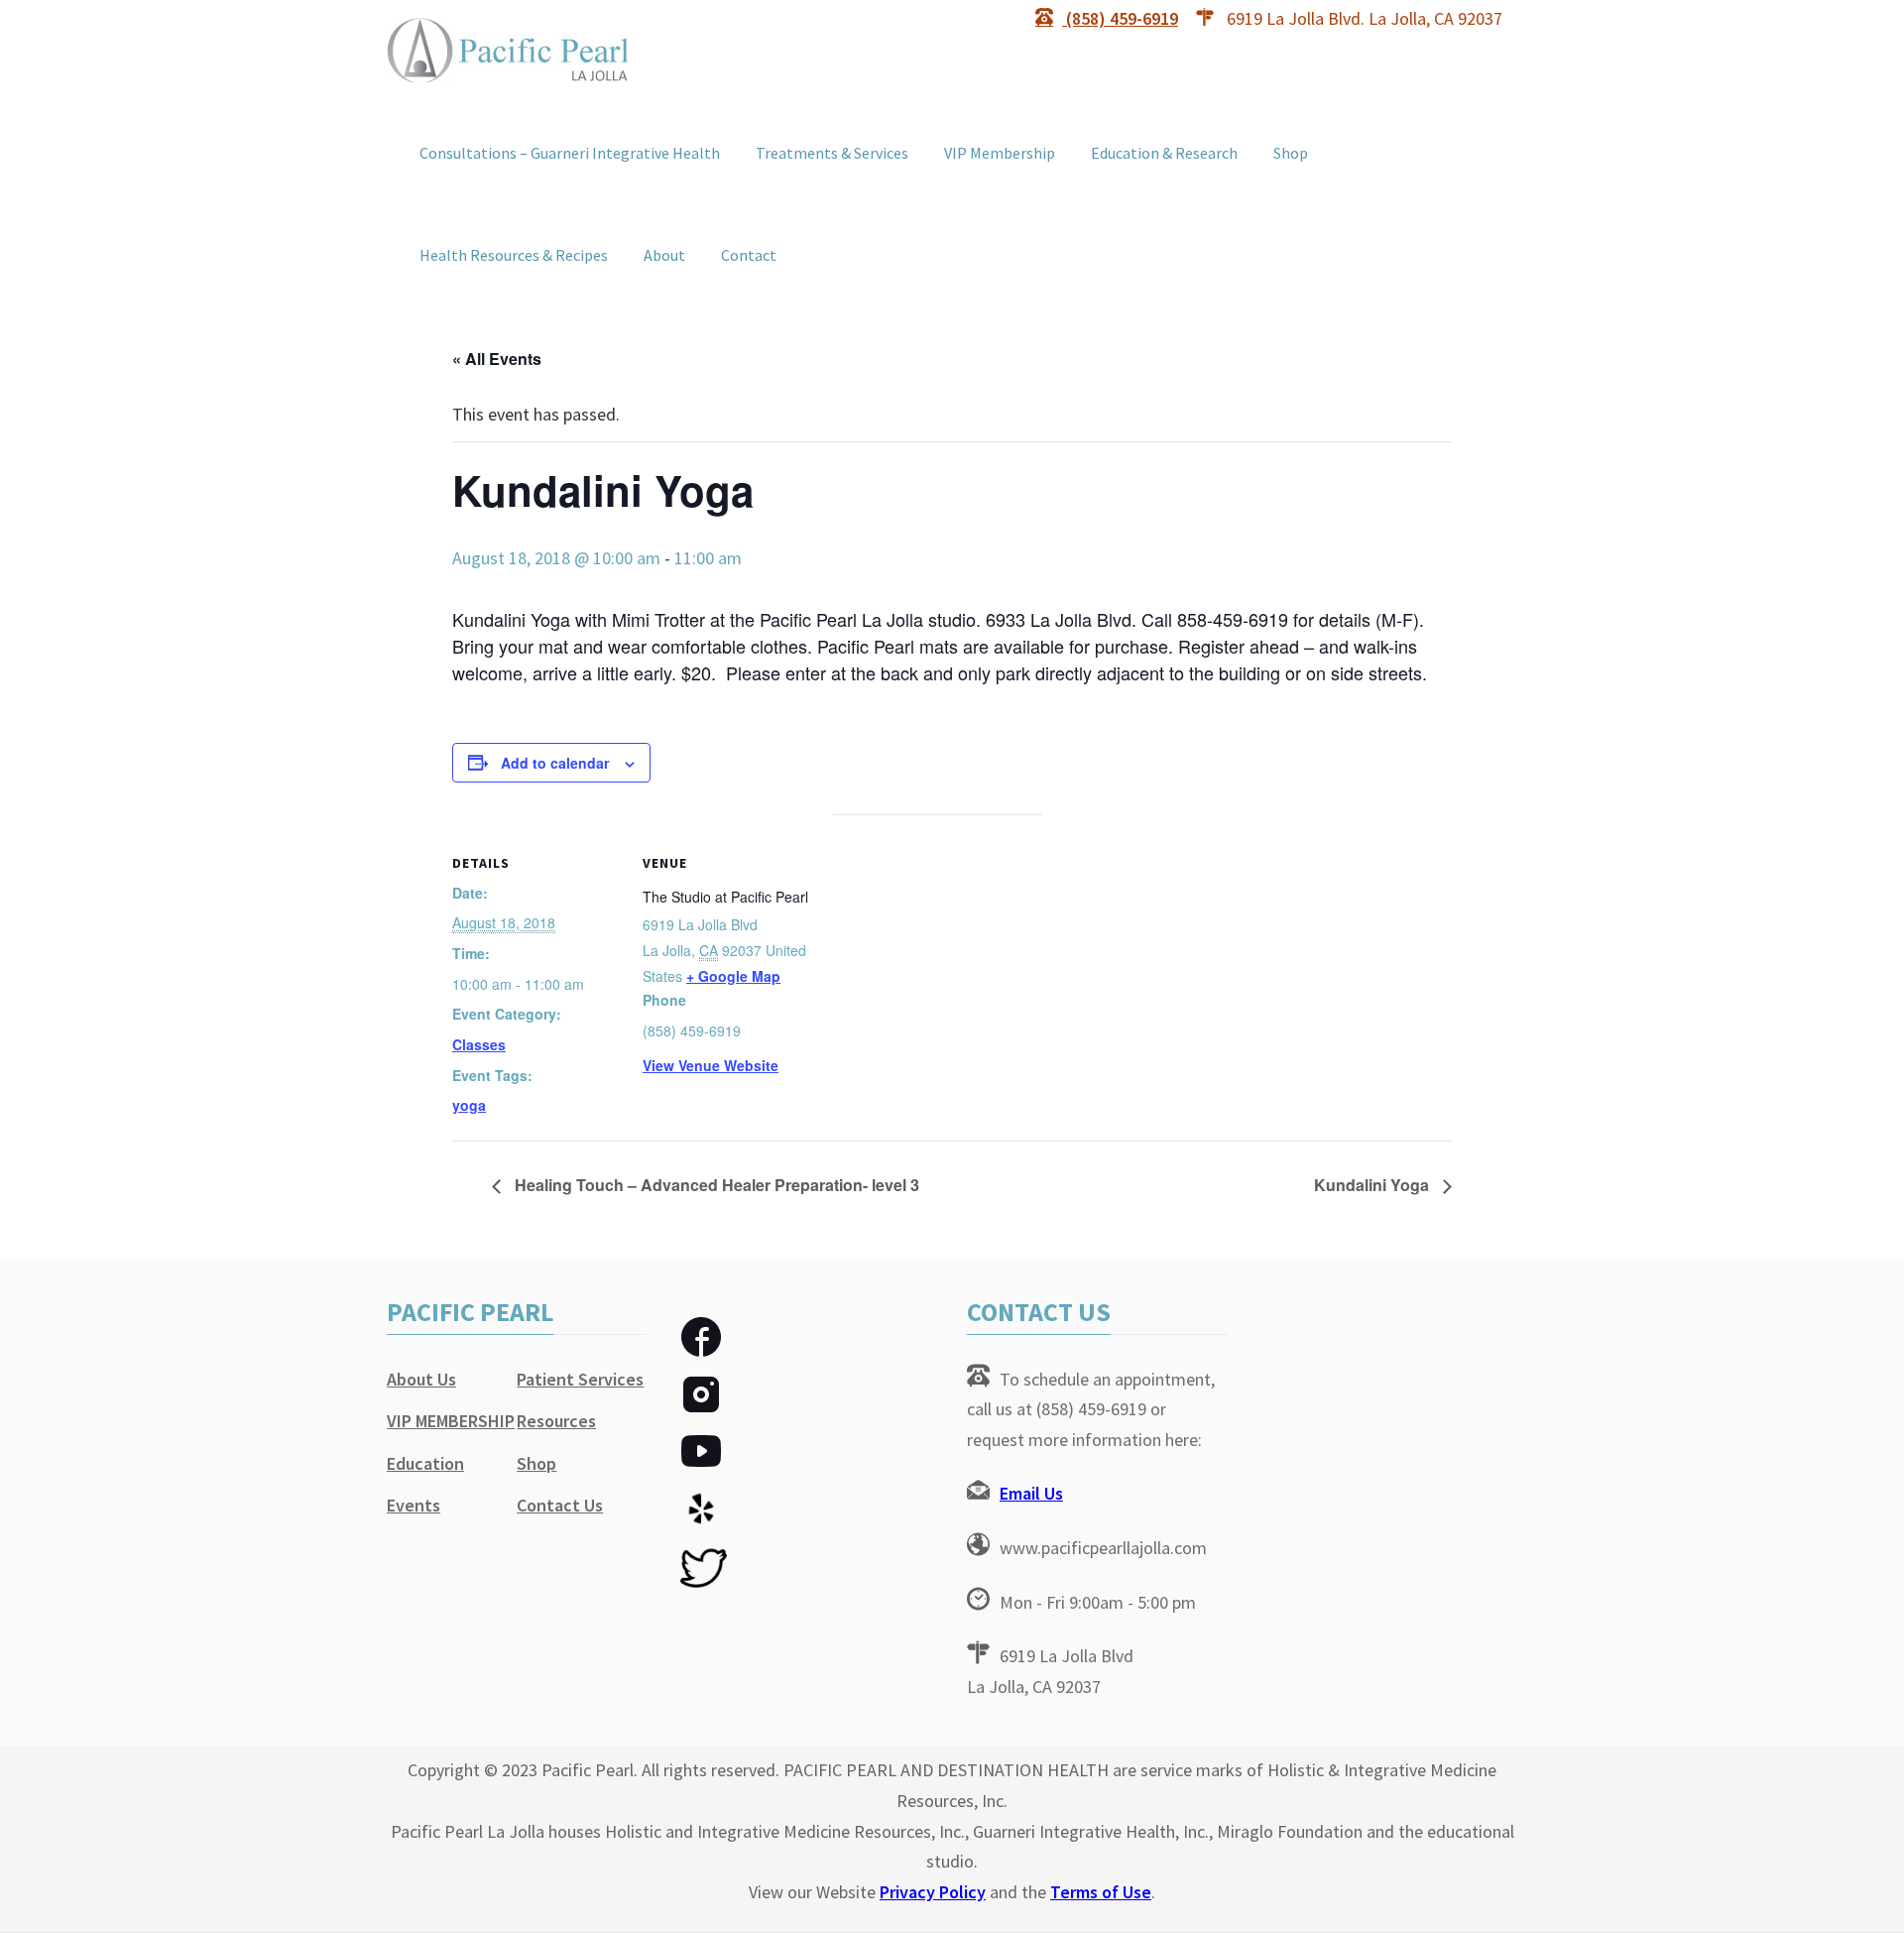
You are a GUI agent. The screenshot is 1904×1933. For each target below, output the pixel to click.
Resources (556, 1421)
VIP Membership (1000, 153)
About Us (421, 1379)
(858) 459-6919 (1120, 18)
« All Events (497, 359)
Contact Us (560, 1505)
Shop (1291, 153)
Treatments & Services (832, 153)
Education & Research (1164, 153)
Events (414, 1505)
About (664, 255)
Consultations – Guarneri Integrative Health (570, 153)
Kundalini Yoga (1373, 1185)
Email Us (1031, 1493)
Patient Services (580, 1379)
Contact (749, 255)
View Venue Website (711, 1065)
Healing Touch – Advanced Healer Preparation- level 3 (715, 1185)
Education (425, 1463)
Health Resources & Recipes (514, 255)
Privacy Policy (933, 1892)
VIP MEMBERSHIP (451, 1421)
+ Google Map (733, 976)
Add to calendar (555, 763)
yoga (469, 1105)
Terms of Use (1101, 1892)
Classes (479, 1044)
